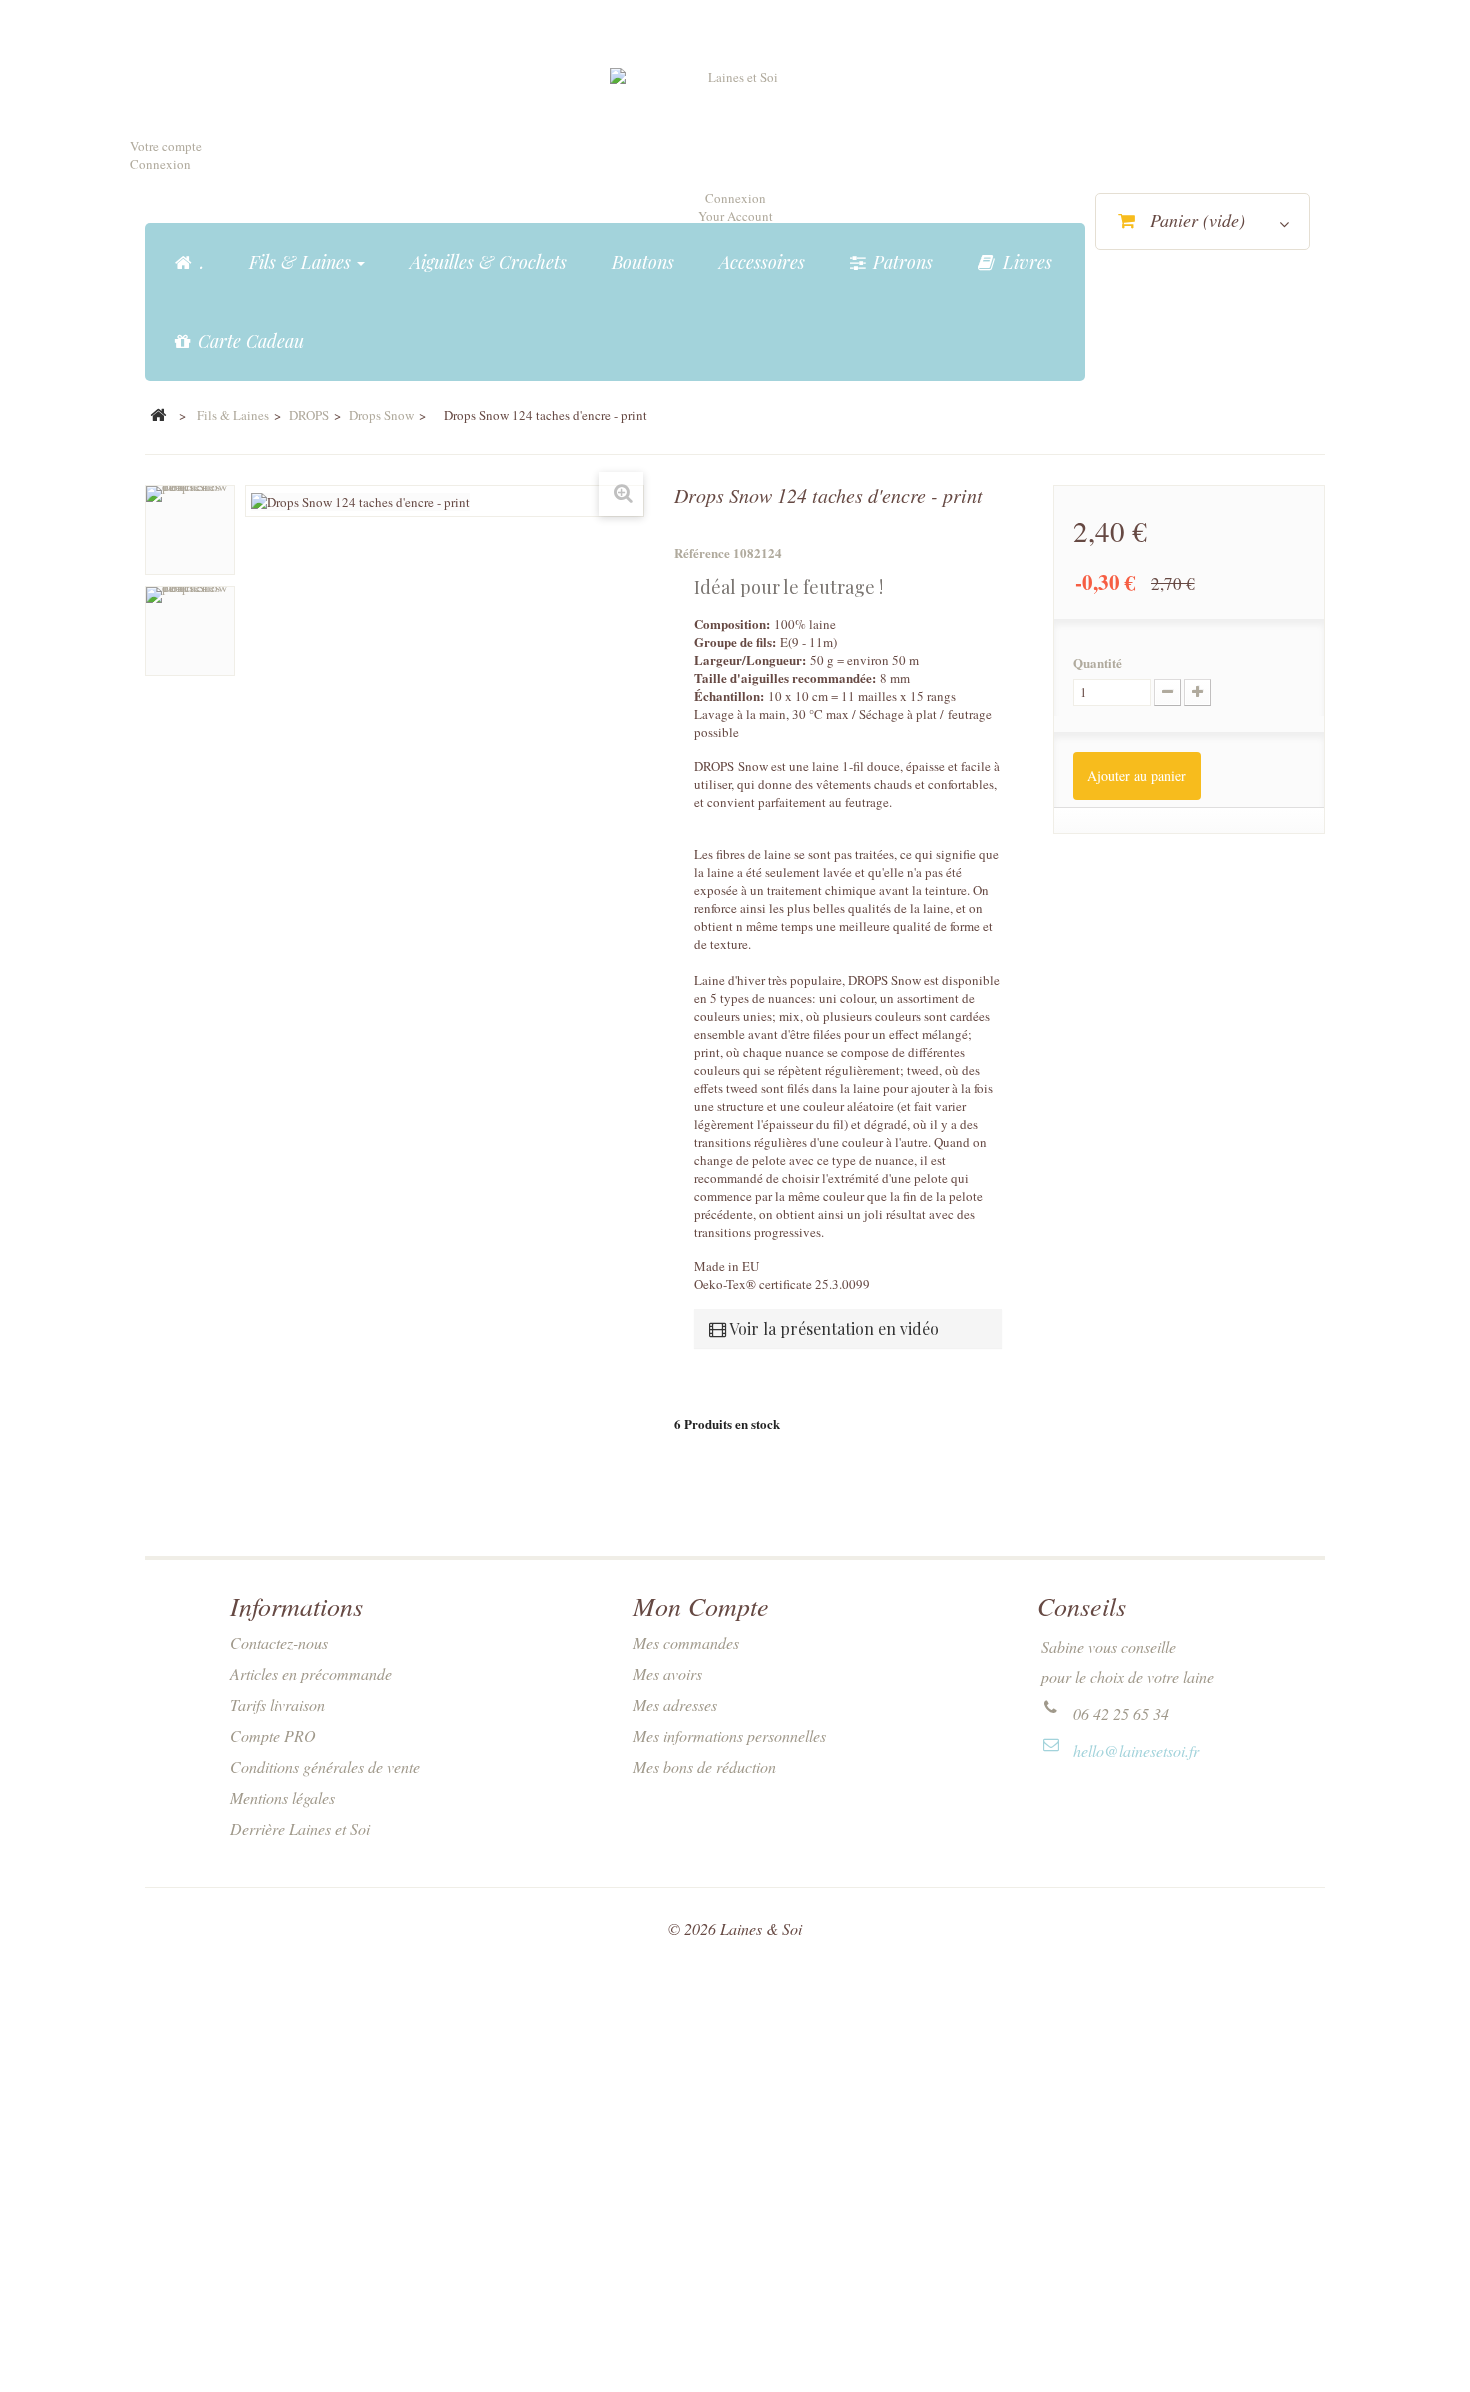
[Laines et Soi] (735, 121)
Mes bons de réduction (704, 1766)
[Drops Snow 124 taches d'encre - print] (190, 530)
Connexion (160, 164)
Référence (702, 553)
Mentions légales (282, 1797)
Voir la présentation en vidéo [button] (832, 1328)
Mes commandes (686, 1642)
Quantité (1097, 663)
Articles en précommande (311, 1673)
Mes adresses (675, 1704)
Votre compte (166, 146)
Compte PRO (273, 1735)
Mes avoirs (667, 1673)
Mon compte (701, 1605)
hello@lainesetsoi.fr (1136, 1750)
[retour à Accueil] (158, 416)
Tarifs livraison (277, 1704)
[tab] (848, 1328)
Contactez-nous (279, 1642)
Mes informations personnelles (729, 1735)
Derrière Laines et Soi (300, 1828)
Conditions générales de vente (325, 1766)
